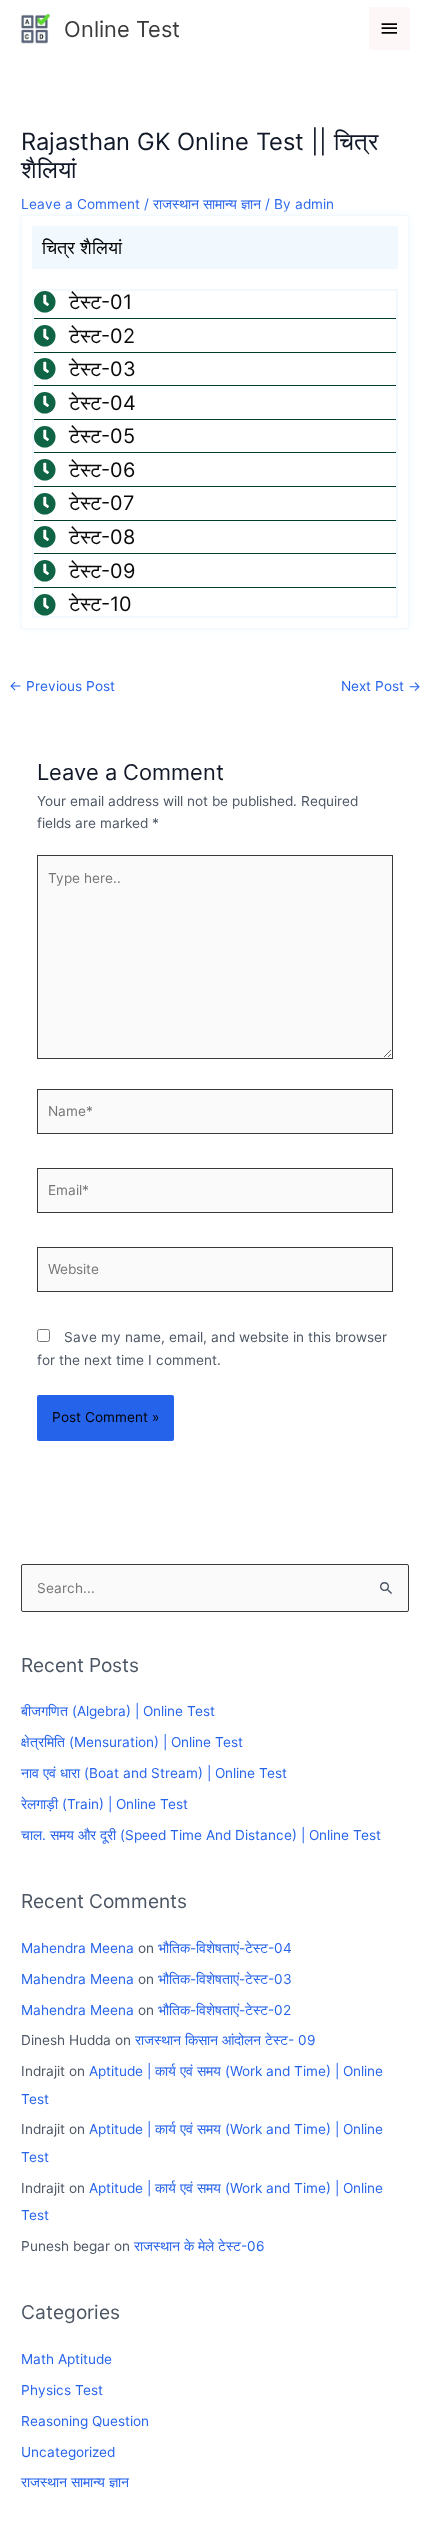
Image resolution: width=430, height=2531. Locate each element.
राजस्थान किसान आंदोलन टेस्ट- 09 (225, 2040)
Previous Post (62, 686)
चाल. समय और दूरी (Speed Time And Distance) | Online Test (201, 1835)
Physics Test (62, 2390)
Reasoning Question (85, 2421)
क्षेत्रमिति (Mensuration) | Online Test (132, 1742)
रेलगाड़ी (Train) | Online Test (104, 1804)
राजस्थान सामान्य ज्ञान (207, 204)
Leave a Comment (80, 204)
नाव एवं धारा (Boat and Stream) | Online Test (154, 1773)
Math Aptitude (66, 2359)
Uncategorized (68, 2452)
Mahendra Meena (77, 1948)
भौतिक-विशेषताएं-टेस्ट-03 (225, 1979)
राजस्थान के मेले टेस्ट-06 (199, 2246)
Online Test (122, 29)
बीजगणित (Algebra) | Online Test (118, 1711)
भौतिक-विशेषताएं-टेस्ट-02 (224, 2010)
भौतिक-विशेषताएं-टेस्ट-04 (225, 1948)
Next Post (381, 686)
